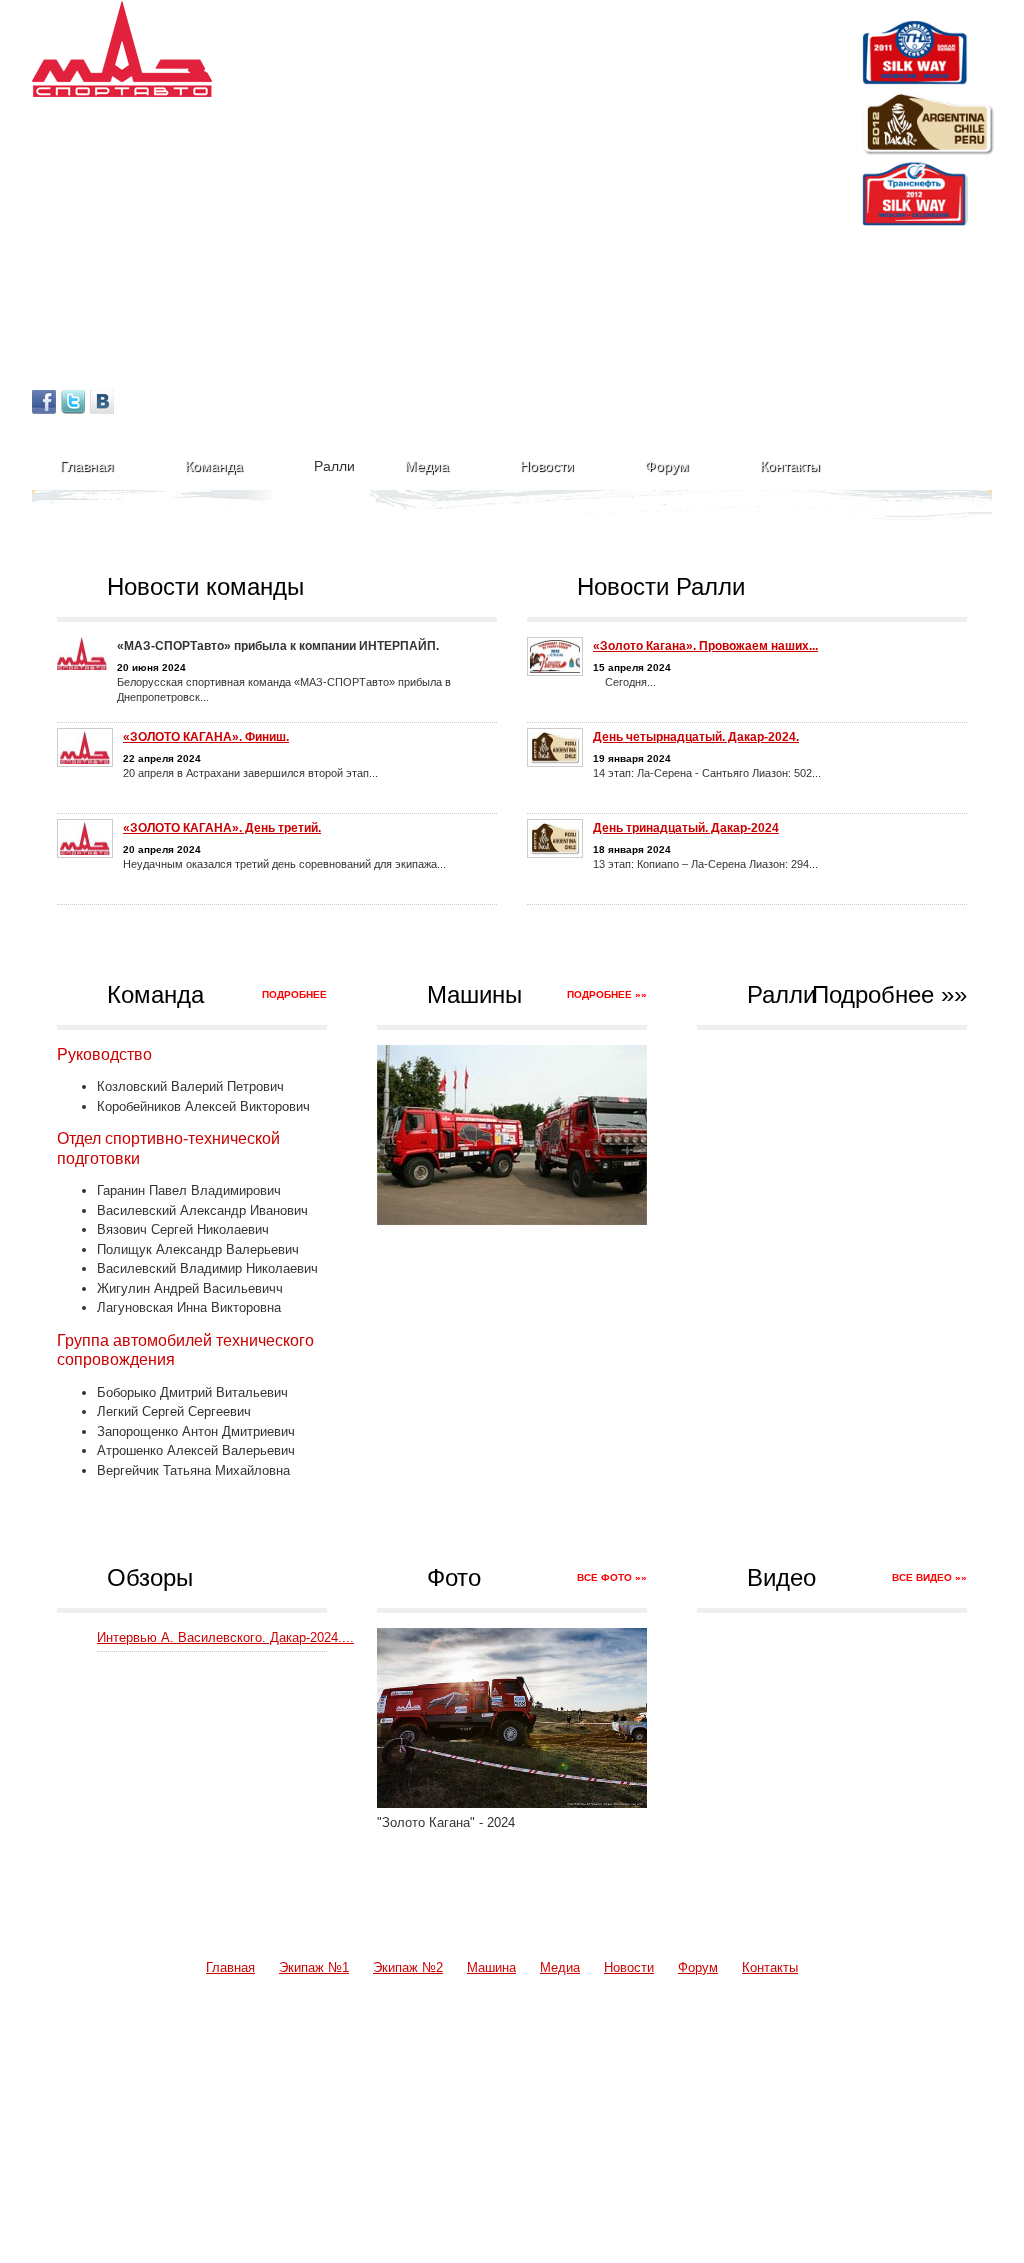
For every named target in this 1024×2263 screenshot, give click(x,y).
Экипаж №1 (314, 1967)
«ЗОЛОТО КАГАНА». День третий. (222, 828)
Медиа (427, 466)
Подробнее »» (607, 994)
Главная (87, 466)
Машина (491, 1967)
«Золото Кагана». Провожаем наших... (705, 646)
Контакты (790, 466)
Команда (214, 466)
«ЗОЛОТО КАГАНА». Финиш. (206, 737)
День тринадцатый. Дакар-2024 (686, 828)
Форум (667, 466)
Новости (547, 466)
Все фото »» (612, 1577)
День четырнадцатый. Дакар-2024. (696, 737)
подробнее (294, 994)
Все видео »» (929, 1577)
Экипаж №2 (408, 1967)
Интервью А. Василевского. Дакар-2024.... (225, 1637)
